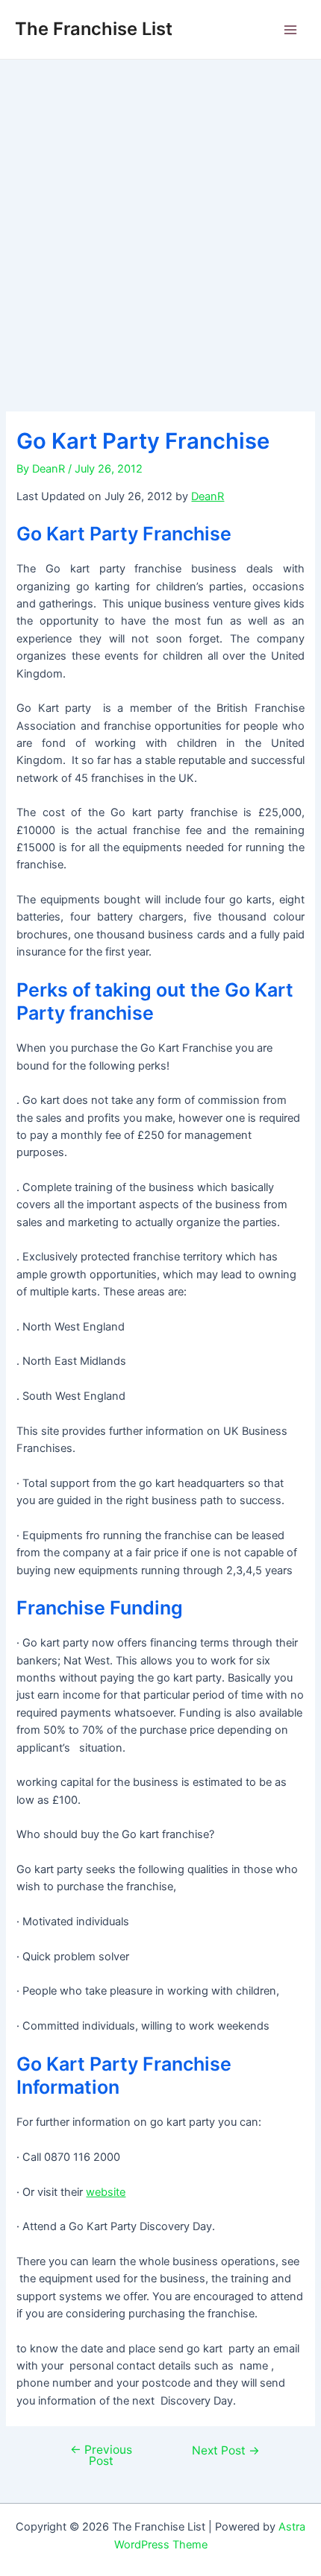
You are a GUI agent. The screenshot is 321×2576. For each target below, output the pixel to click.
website (106, 2192)
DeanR (208, 496)
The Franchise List (94, 29)
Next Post (226, 2451)
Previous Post (101, 2456)
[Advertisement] (160, 227)
